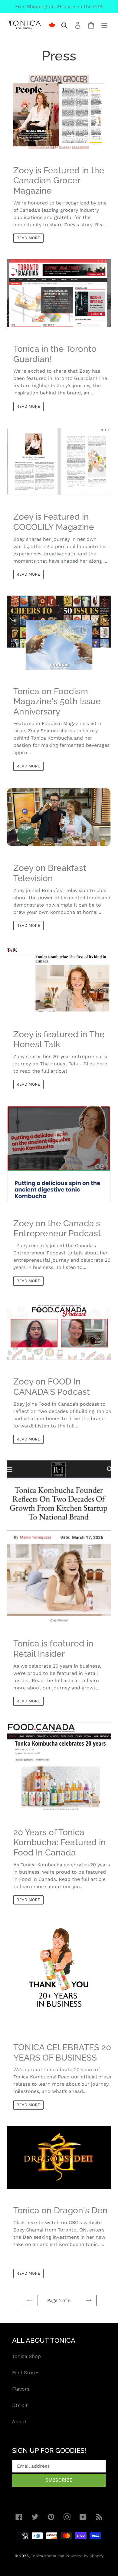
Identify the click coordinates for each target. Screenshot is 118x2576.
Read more (28, 238)
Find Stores (26, 2373)
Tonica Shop (26, 2356)
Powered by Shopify (85, 2556)
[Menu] (104, 25)
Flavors (21, 2389)
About (19, 2422)
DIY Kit (20, 2405)
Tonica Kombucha (48, 2556)
